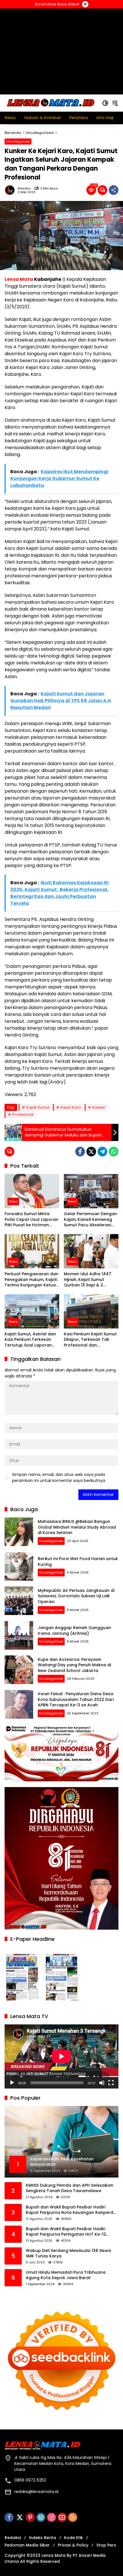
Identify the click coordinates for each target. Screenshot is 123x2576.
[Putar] (12, 2083)
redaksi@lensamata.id (36, 2492)
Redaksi (24, 188)
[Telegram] (102, 1152)
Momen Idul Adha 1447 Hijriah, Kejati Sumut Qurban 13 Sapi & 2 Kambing (88, 1280)
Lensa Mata (19, 279)
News (13, 1201)
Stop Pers (106, 2545)
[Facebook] (80, 1152)
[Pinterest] (30, 2517)
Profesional (23, 1115)
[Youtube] (62, 2517)
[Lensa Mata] (50, 103)
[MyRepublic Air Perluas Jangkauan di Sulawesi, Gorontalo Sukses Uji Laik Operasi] (19, 1601)
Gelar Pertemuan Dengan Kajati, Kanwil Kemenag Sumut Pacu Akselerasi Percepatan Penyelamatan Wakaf (90, 1220)
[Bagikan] (114, 190)
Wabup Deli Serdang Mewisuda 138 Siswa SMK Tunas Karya (68, 2254)
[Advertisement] (61, 51)
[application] (61, 2056)
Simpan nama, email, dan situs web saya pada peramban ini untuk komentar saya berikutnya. (59, 1478)
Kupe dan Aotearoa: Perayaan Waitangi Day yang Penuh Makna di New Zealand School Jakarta (74, 1665)
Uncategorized (18, 141)
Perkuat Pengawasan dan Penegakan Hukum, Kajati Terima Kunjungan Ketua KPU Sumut (31, 1280)
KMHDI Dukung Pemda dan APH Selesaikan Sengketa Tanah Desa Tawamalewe (70, 2188)
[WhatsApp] (114, 1152)
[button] (105, 103)
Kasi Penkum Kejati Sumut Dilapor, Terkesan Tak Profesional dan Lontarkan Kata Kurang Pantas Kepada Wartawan (90, 1340)
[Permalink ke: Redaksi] (11, 190)
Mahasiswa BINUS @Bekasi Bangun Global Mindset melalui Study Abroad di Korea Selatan (77, 1527)
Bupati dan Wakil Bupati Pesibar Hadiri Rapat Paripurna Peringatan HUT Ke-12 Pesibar (66, 2232)
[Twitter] (91, 1152)
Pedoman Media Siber (27, 2545)
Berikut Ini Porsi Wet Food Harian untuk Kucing (78, 1562)
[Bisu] (102, 2083)
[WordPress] (41, 2517)
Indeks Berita (42, 2538)
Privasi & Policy (73, 2545)
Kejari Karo (71, 1107)
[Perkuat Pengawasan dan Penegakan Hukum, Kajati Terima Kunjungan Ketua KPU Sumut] (32, 1251)
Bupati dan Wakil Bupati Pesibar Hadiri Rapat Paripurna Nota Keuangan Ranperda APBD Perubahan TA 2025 (71, 2210)
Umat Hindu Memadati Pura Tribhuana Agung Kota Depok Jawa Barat (66, 2275)
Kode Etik (74, 2538)
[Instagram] (51, 2517)
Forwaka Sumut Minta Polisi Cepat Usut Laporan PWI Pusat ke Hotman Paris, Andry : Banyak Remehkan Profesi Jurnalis (31, 1220)
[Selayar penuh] (111, 2083)
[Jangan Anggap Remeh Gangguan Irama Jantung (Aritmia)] (19, 1635)
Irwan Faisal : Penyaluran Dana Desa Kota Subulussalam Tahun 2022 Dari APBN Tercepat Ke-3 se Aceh (76, 1699)
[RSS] (73, 2517)
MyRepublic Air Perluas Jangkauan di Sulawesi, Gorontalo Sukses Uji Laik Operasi (76, 1596)
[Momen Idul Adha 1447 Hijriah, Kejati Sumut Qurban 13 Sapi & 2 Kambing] (91, 1251)
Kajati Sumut (38, 1107)
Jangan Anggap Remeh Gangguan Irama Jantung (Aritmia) (74, 1631)
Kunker (99, 1107)
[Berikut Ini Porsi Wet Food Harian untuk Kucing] (19, 1566)
